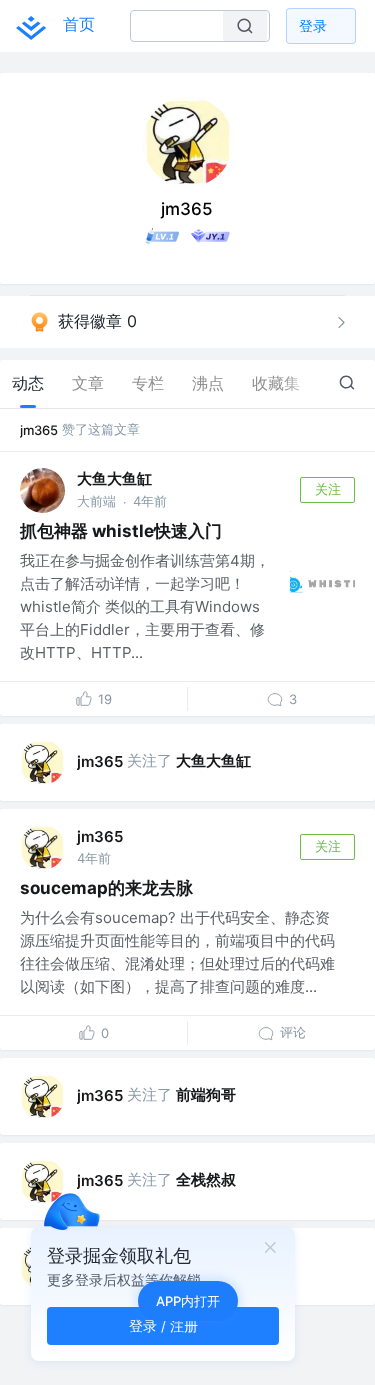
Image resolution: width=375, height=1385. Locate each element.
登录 (313, 25)
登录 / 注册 (163, 1325)
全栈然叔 (206, 1179)
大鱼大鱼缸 (114, 478)
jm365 (39, 430)
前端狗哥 (206, 1094)
